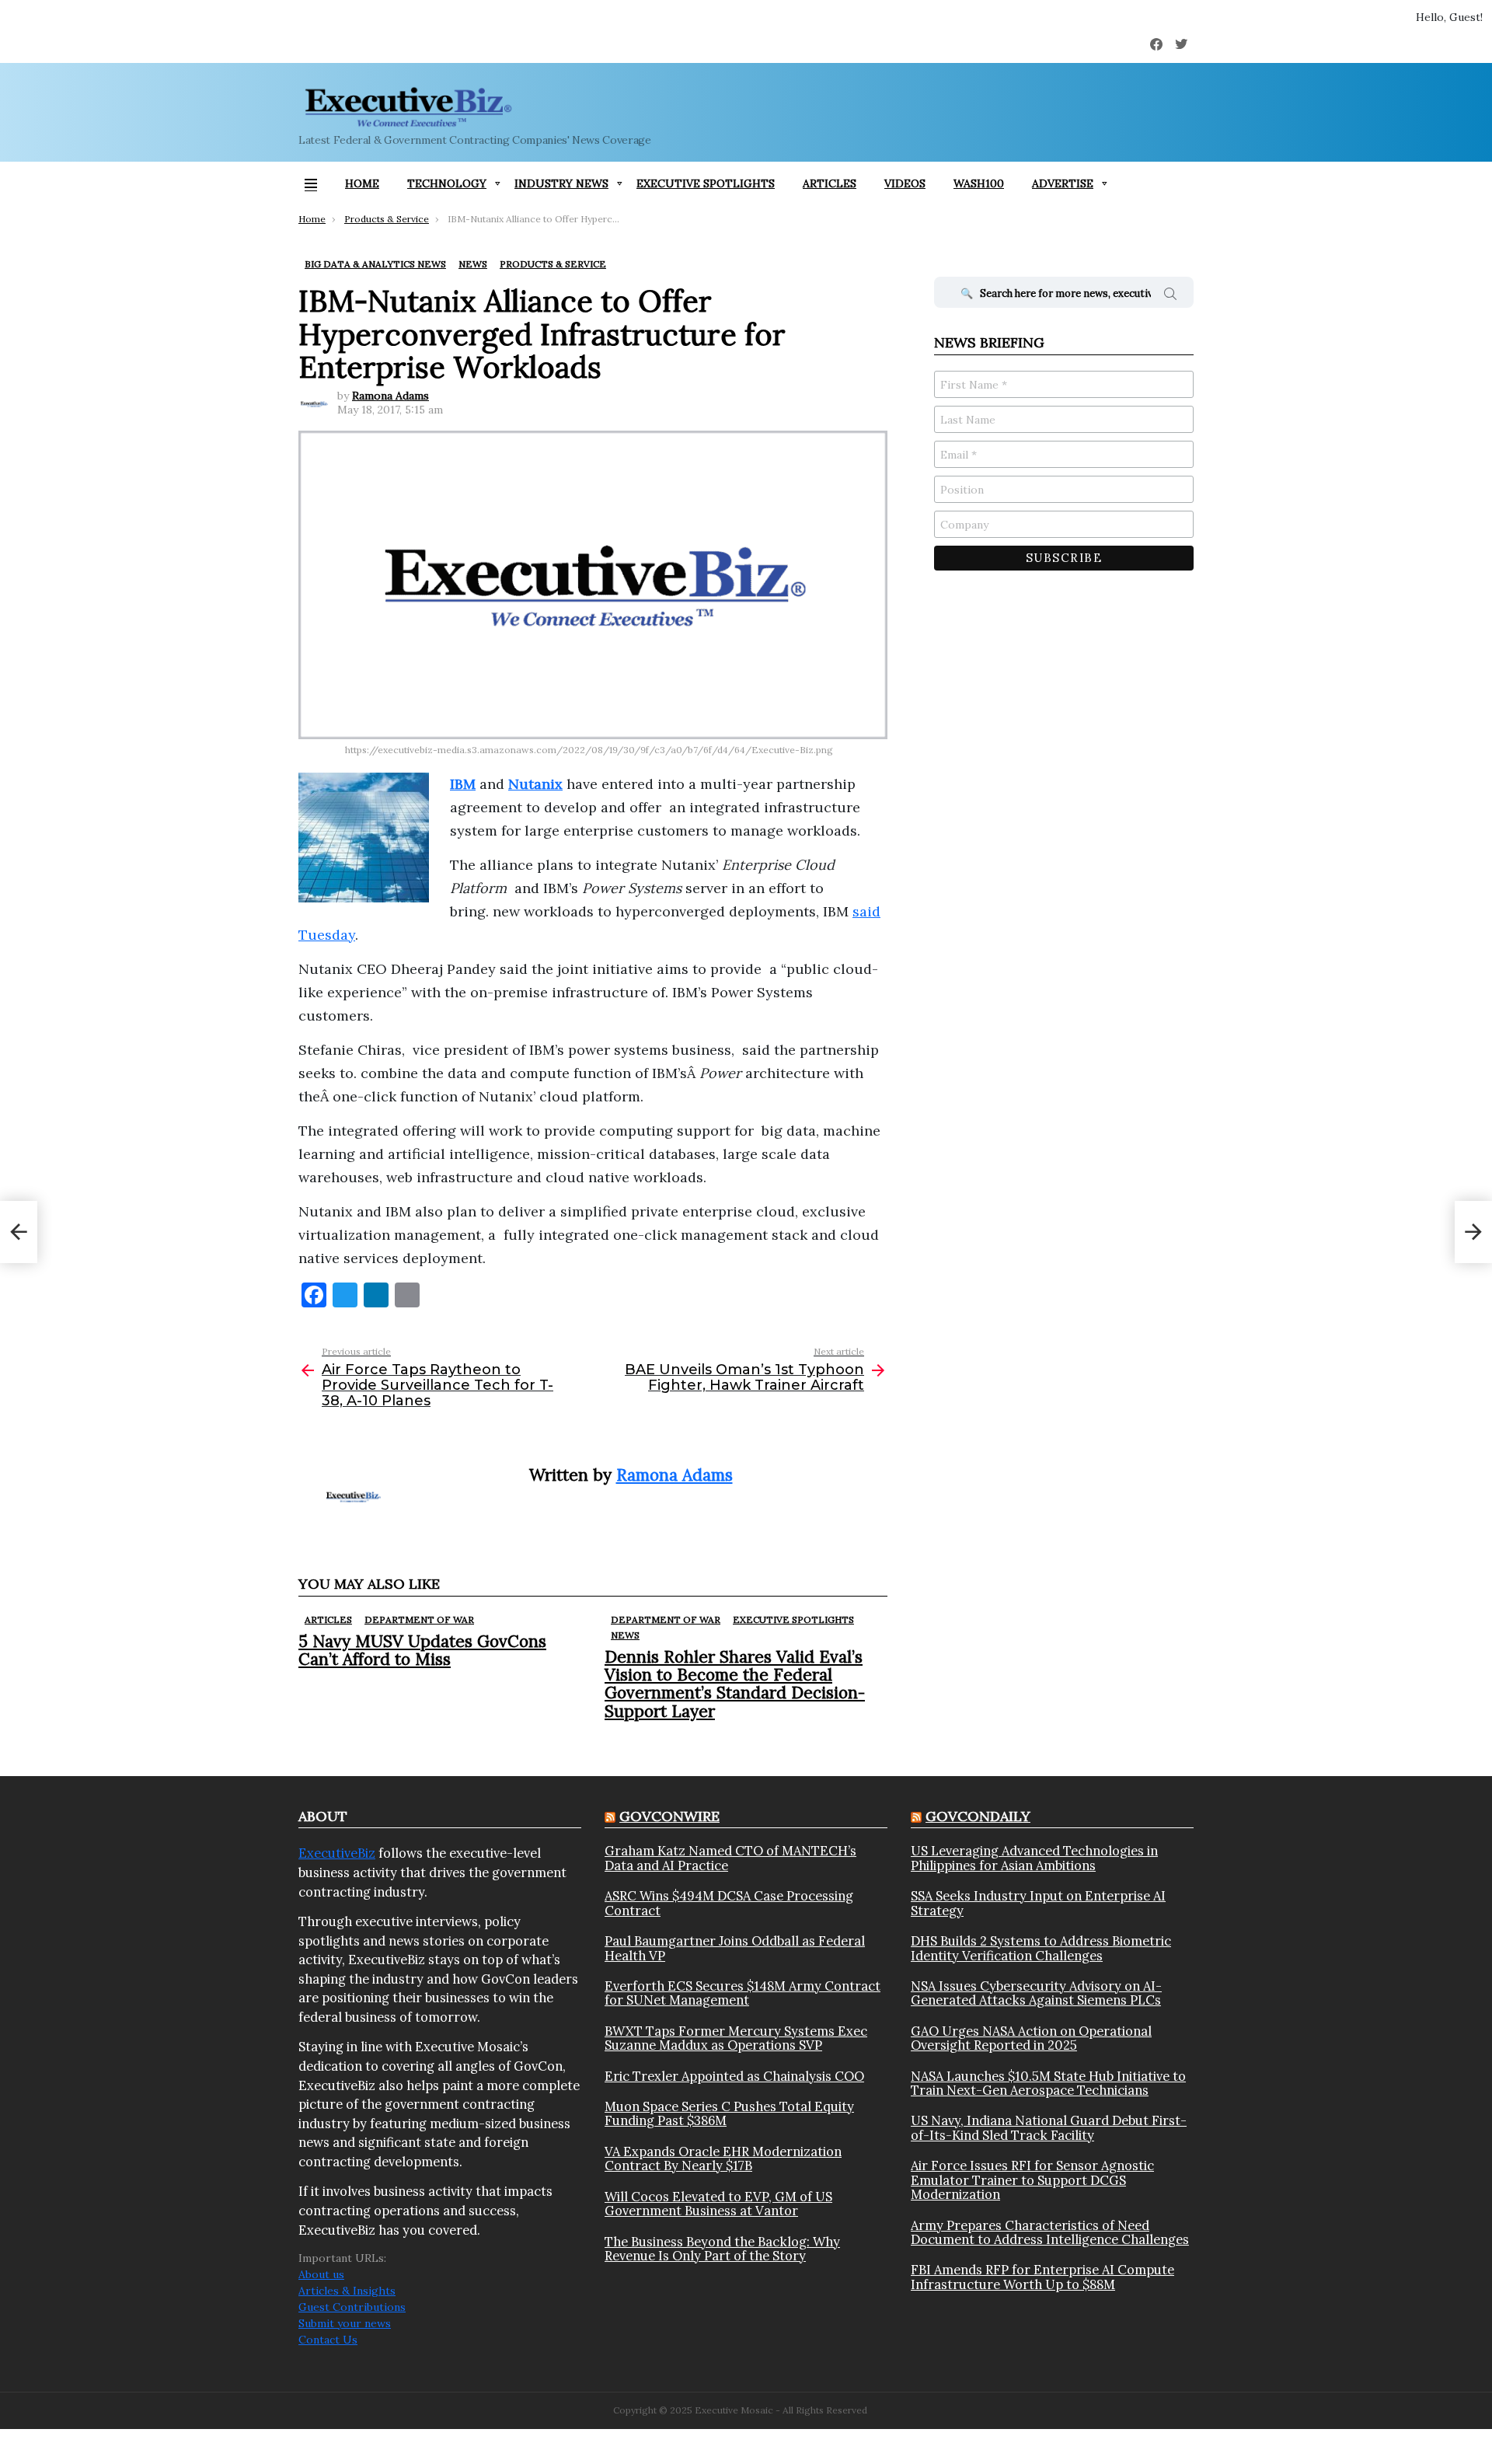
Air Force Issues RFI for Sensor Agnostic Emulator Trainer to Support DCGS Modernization (1032, 2180)
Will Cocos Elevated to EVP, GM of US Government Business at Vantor (718, 2204)
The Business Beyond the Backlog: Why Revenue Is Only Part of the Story (722, 2249)
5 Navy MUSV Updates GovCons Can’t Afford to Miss (422, 1650)
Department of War (419, 1619)
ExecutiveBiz (337, 1853)
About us (321, 2274)
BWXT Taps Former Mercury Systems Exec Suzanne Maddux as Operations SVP (736, 2038)
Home (362, 183)
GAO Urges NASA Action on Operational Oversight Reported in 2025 (1031, 2038)
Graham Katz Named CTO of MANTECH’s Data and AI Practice (730, 1858)
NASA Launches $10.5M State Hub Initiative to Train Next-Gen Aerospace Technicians (1048, 2084)
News (625, 1635)
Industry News (561, 183)
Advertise (1063, 183)
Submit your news (345, 2323)
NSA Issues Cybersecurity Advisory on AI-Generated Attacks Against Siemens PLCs (1036, 1993)
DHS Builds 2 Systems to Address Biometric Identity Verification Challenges (1041, 1948)
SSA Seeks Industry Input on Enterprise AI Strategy (1038, 1903)
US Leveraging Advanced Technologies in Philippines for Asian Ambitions (1034, 1858)
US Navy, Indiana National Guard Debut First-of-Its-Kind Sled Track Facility (1049, 2128)
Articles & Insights (347, 2291)
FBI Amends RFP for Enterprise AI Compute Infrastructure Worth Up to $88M (1042, 2277)
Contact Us (328, 2340)
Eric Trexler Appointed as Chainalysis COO (734, 2076)
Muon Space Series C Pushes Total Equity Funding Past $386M (729, 2114)
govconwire (669, 1816)
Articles (830, 183)
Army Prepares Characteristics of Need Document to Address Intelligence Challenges (1050, 2233)
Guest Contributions (352, 2307)
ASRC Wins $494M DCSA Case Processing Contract (729, 1903)
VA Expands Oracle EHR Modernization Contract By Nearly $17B (723, 2159)
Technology (447, 183)
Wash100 (979, 183)
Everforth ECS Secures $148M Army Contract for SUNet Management (743, 1993)
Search (1170, 296)
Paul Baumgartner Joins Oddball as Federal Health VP (735, 1948)
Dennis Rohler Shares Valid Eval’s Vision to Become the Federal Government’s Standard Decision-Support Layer (735, 1684)
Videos (905, 183)
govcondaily (978, 1816)
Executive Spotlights (706, 183)
